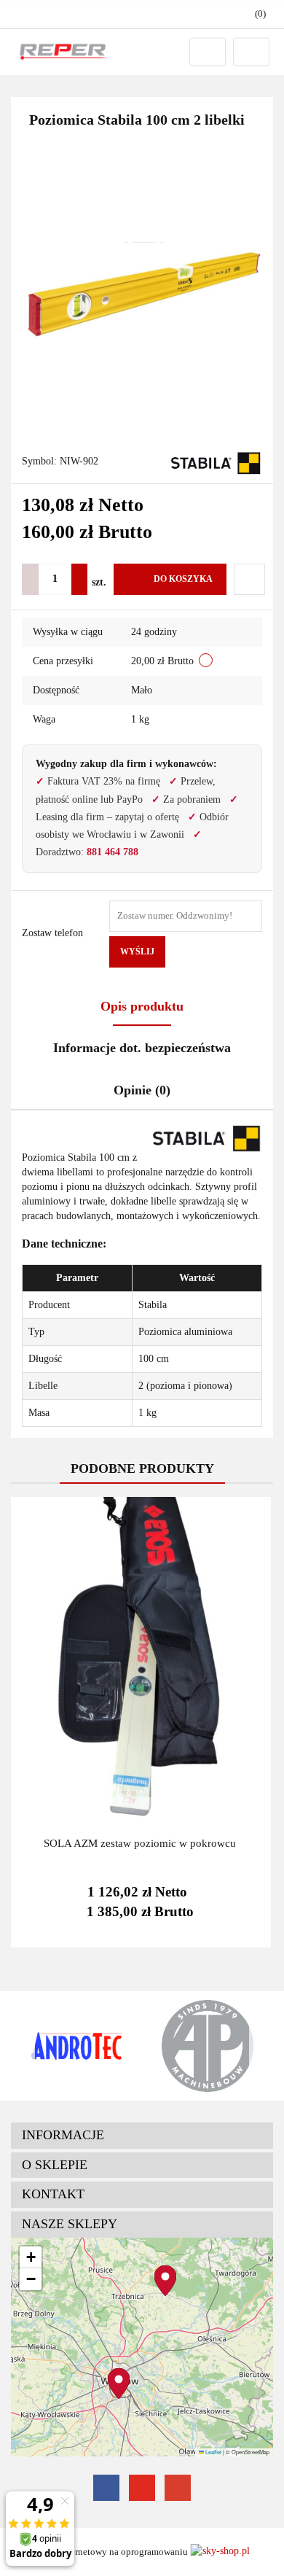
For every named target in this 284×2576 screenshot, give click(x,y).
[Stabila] (217, 462)
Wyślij (137, 952)
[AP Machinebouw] (208, 2046)
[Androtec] (76, 2046)
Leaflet (213, 2452)
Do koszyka (183, 579)
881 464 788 (113, 852)
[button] (142, 2136)
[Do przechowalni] (249, 579)
